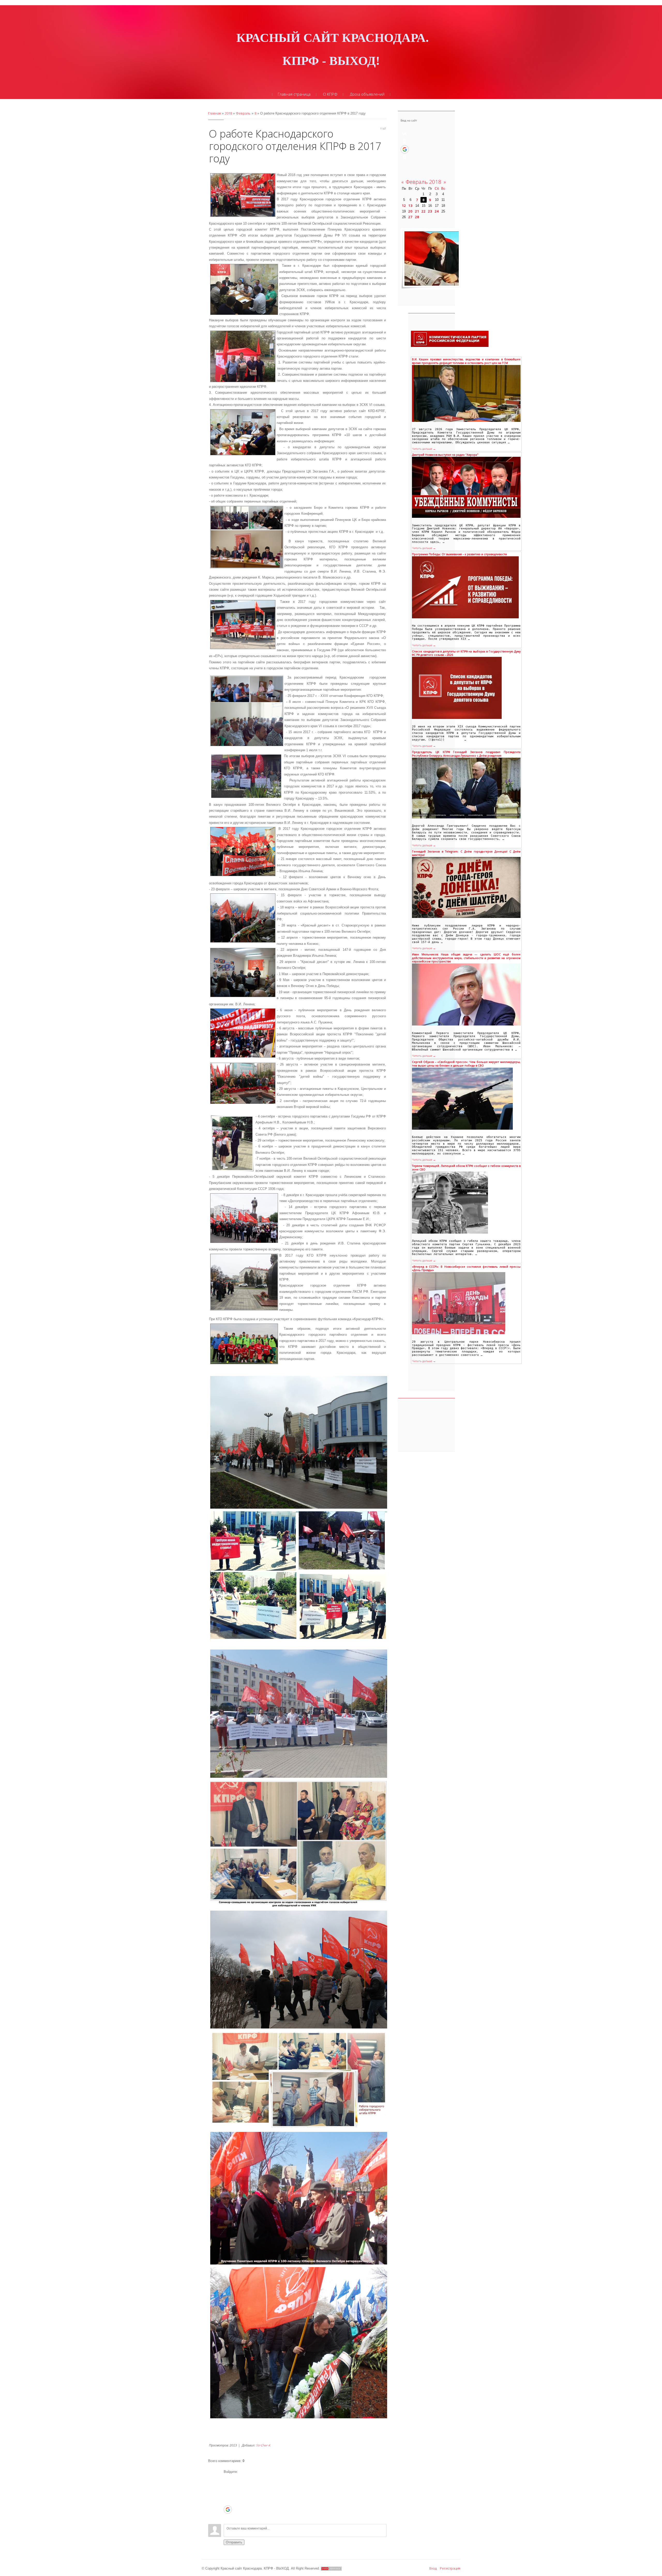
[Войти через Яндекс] (228, 2502)
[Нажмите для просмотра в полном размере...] (299, 1442)
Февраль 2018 (424, 182)
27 (410, 217)
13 (410, 206)
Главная (215, 113)
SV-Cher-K (263, 2445)
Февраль (243, 113)
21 (417, 211)
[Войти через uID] (228, 2478)
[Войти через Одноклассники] (228, 2518)
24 (437, 211)
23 (430, 211)
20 (410, 211)
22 (424, 211)
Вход (433, 2568)
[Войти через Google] (228, 2510)
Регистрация (450, 2568)
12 (404, 206)
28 (417, 217)
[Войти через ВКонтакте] (228, 2486)
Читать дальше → (424, 449)
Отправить (234, 2542)
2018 (228, 113)
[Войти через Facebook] (228, 2494)
